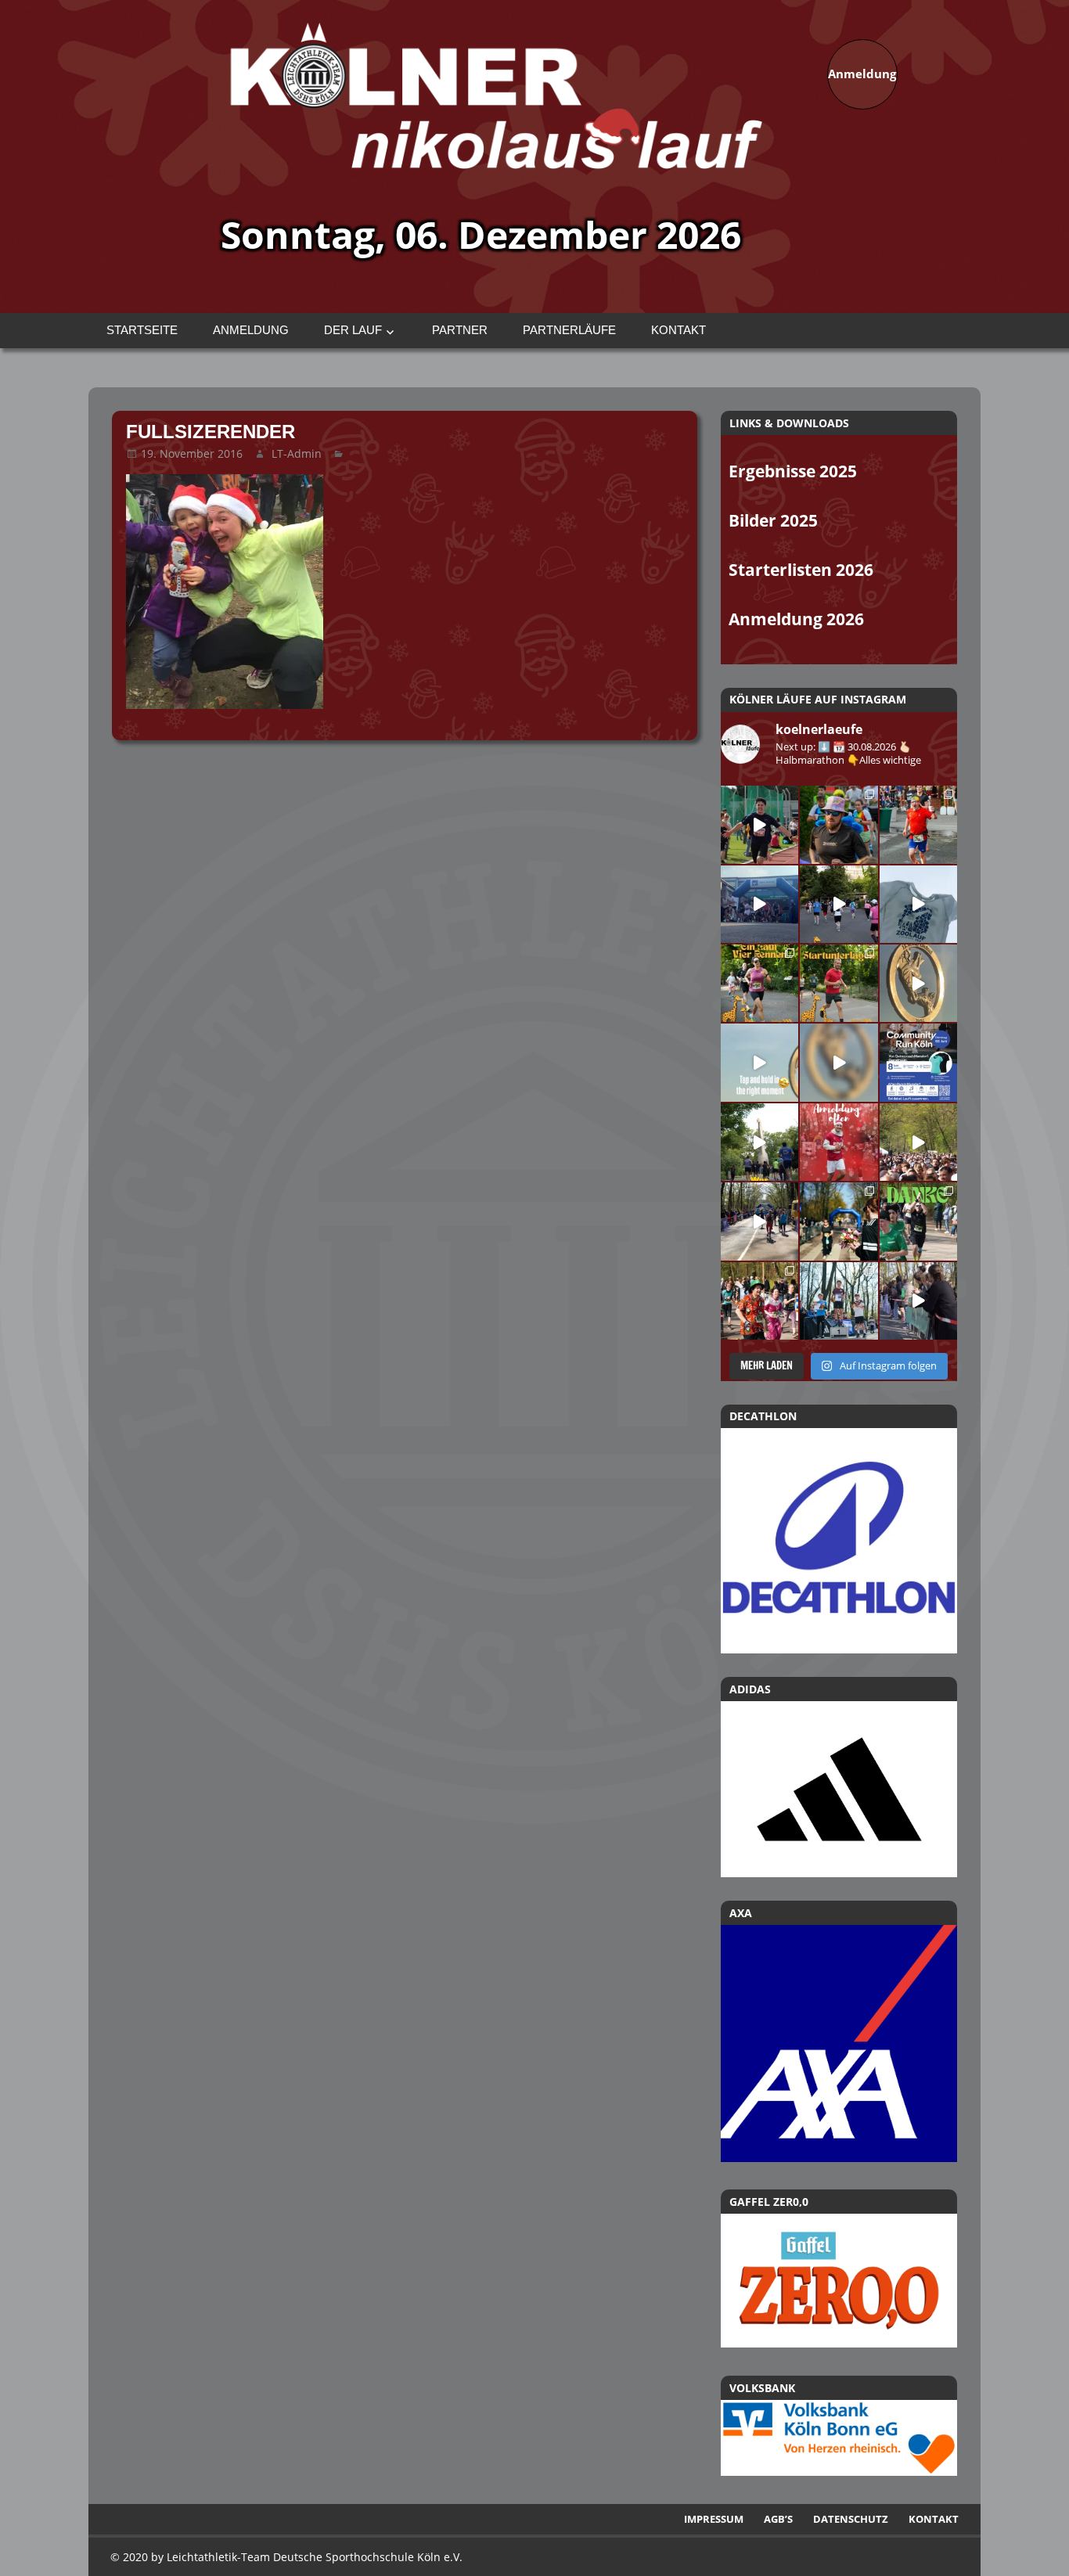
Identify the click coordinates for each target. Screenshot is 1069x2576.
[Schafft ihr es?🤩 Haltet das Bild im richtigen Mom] (759, 1062)
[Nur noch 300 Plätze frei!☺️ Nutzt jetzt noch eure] (759, 1142)
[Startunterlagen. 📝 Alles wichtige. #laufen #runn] (839, 983)
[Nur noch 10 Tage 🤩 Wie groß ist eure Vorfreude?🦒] (918, 983)
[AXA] (839, 2157)
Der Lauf (353, 330)
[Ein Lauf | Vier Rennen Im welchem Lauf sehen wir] (759, 983)
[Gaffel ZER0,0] (839, 2343)
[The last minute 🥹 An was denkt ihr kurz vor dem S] (918, 1142)
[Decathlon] (839, 1541)
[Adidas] (839, 1789)
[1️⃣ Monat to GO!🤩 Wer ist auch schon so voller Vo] (759, 824)
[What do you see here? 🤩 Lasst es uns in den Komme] (839, 1062)
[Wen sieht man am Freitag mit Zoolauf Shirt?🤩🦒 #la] (918, 904)
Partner (460, 330)
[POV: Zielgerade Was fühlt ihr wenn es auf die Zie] (759, 1221)
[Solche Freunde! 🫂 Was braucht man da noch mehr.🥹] (918, 1301)
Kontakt (678, 330)
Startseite (142, 330)
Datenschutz (851, 2519)
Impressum (714, 2519)
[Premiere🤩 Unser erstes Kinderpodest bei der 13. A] (839, 1301)
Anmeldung (251, 330)
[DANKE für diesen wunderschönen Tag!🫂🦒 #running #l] (759, 904)
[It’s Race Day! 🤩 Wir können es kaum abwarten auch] (839, 904)
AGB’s (778, 2519)
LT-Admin (297, 453)
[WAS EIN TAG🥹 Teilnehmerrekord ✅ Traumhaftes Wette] (759, 1301)
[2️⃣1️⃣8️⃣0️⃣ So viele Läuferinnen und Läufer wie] (918, 1221)
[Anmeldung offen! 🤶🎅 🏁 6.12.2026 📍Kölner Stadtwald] (839, 1142)
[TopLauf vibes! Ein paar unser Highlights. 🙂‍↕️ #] (918, 824)
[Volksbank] (839, 2471)
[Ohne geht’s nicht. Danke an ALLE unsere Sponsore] (839, 1221)
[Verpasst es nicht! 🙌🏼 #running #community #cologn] (918, 1062)
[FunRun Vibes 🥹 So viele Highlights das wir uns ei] (839, 824)
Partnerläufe (569, 330)
